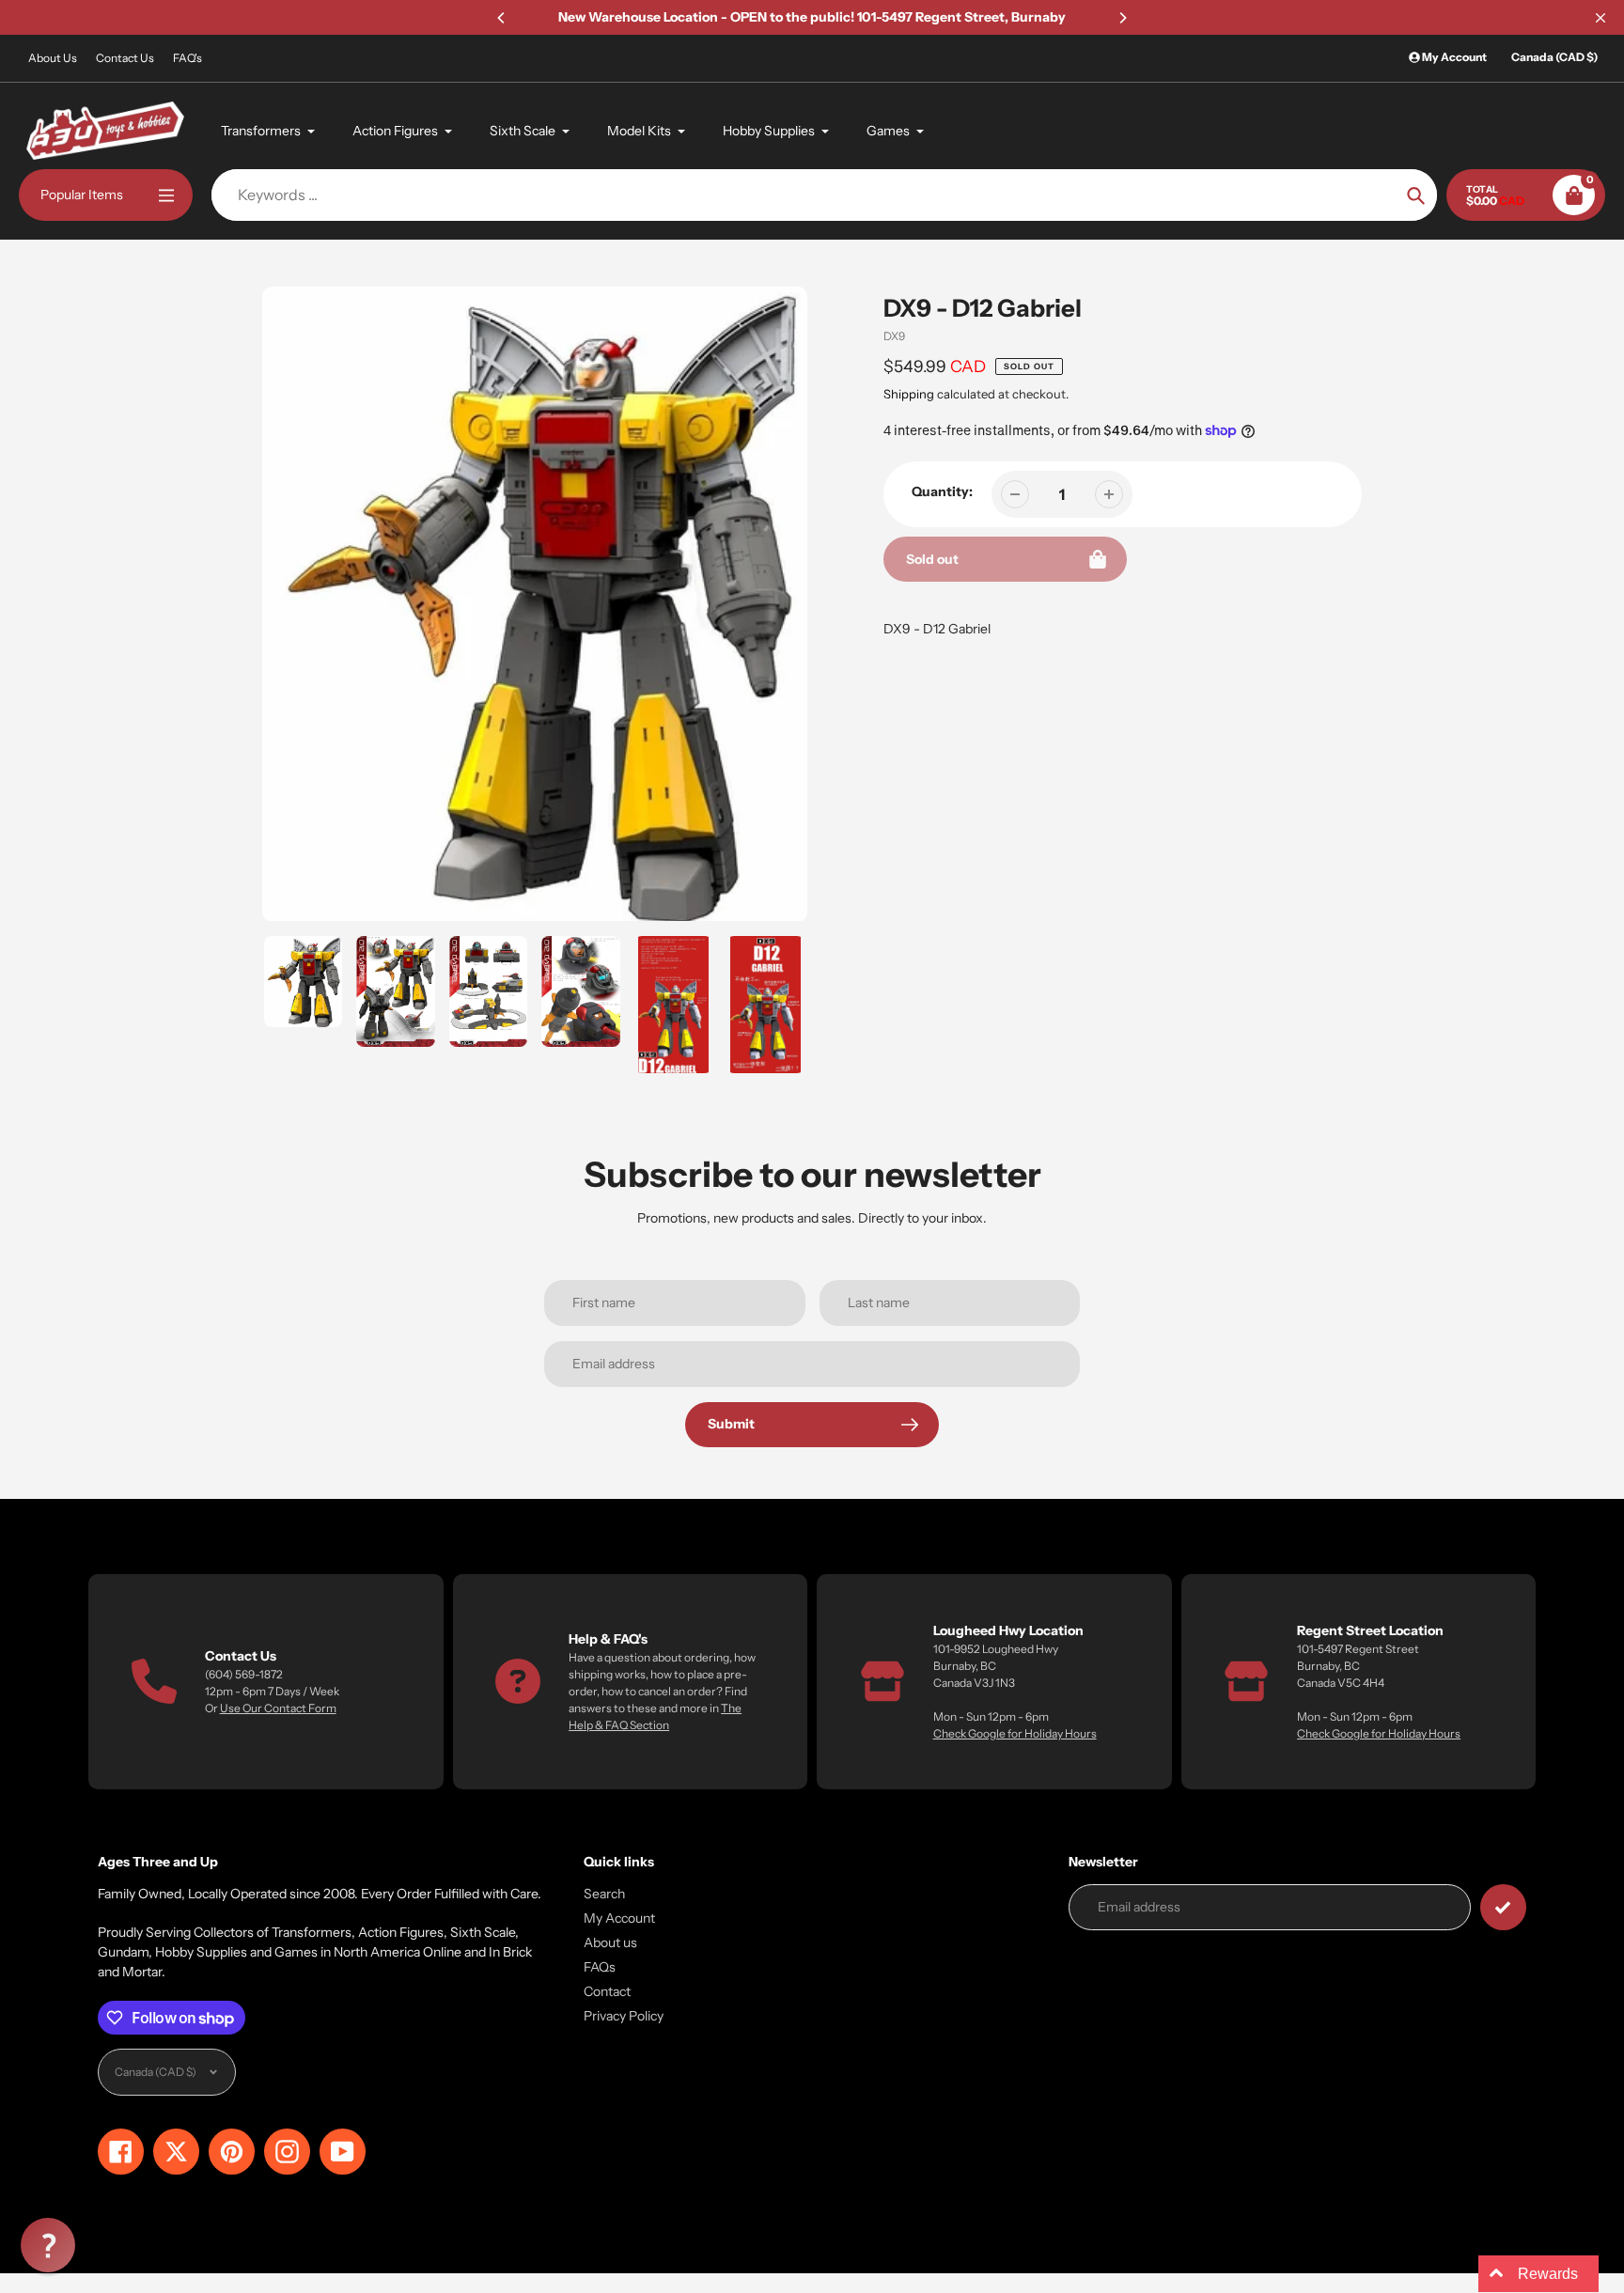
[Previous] (502, 18)
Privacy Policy (624, 2016)
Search (604, 1894)
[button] (48, 2245)
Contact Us (125, 58)
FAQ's (187, 58)
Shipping (909, 394)
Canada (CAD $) (1554, 57)
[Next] (1122, 18)
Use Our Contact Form (278, 1708)
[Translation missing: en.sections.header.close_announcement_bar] (1601, 18)
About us (610, 1942)
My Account (619, 1918)
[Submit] (1503, 1907)
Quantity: (942, 491)
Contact (607, 1991)
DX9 (894, 336)
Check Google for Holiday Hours (1015, 1733)
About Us (53, 58)
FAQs (600, 1967)
